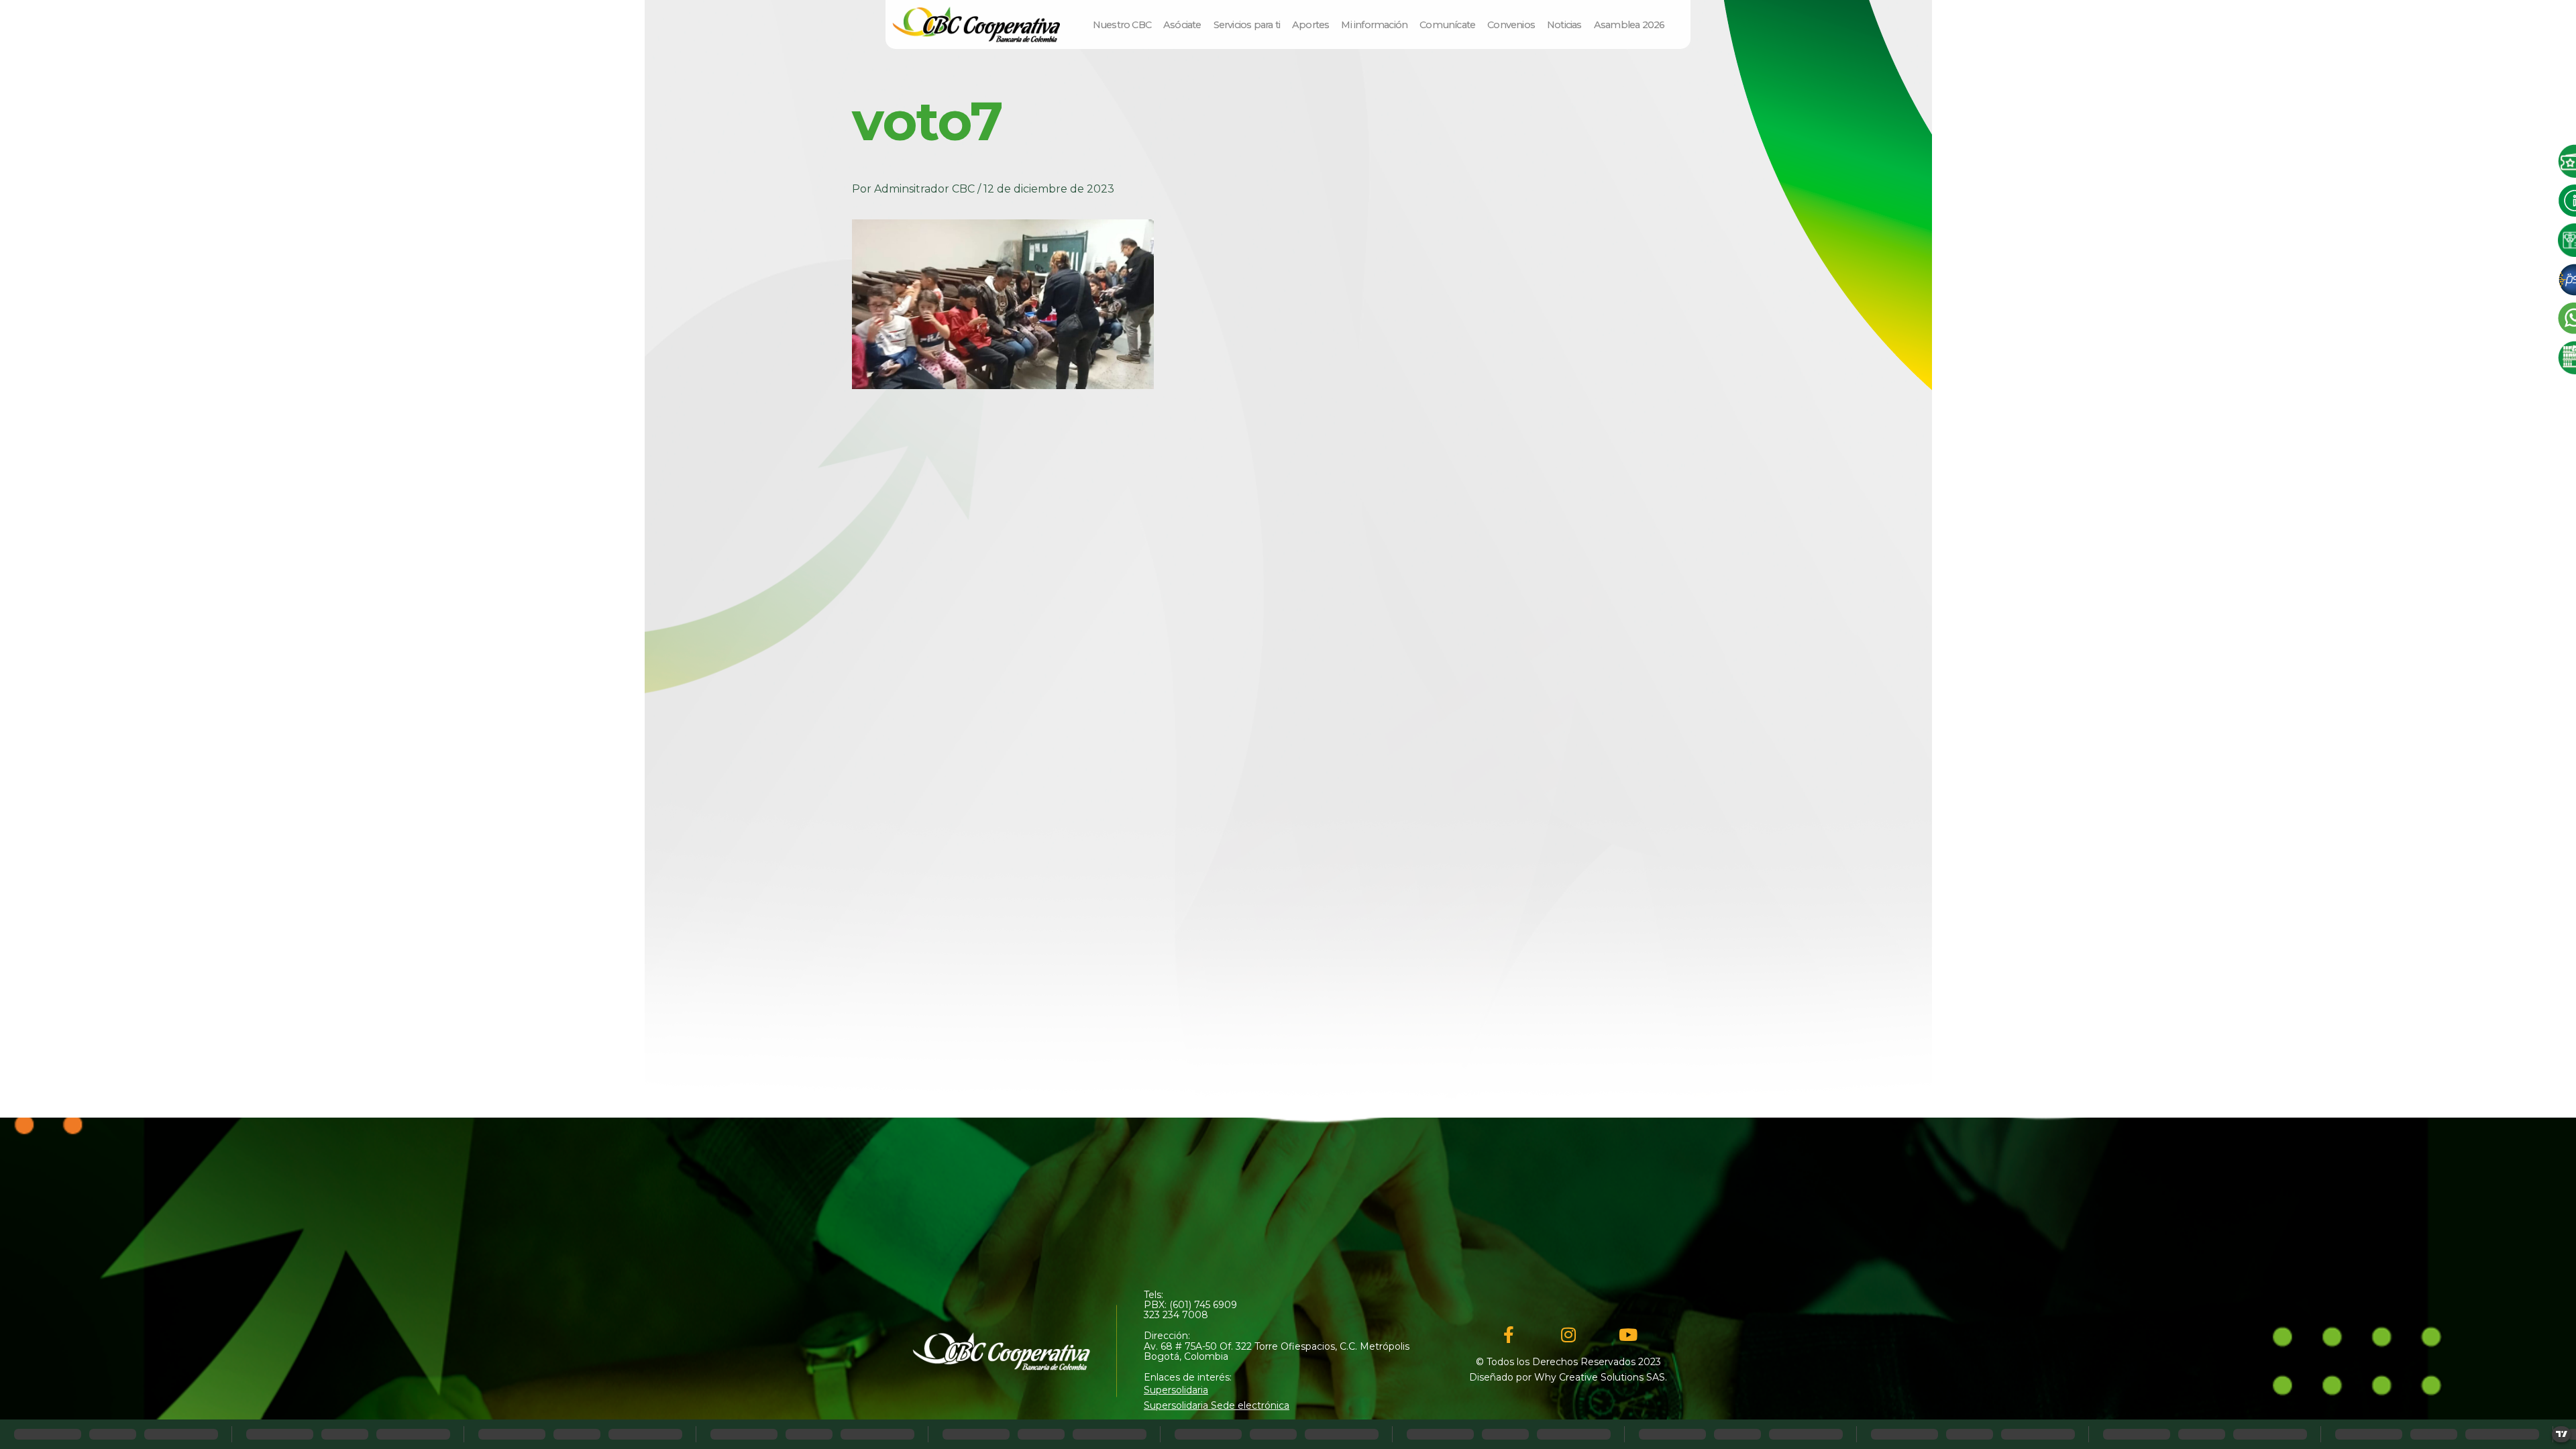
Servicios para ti (1247, 25)
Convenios (1511, 25)
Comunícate (1447, 25)
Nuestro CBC (1122, 25)
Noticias (1564, 25)
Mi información (1374, 25)
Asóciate (1182, 25)
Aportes (1310, 25)
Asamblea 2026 (1629, 25)
